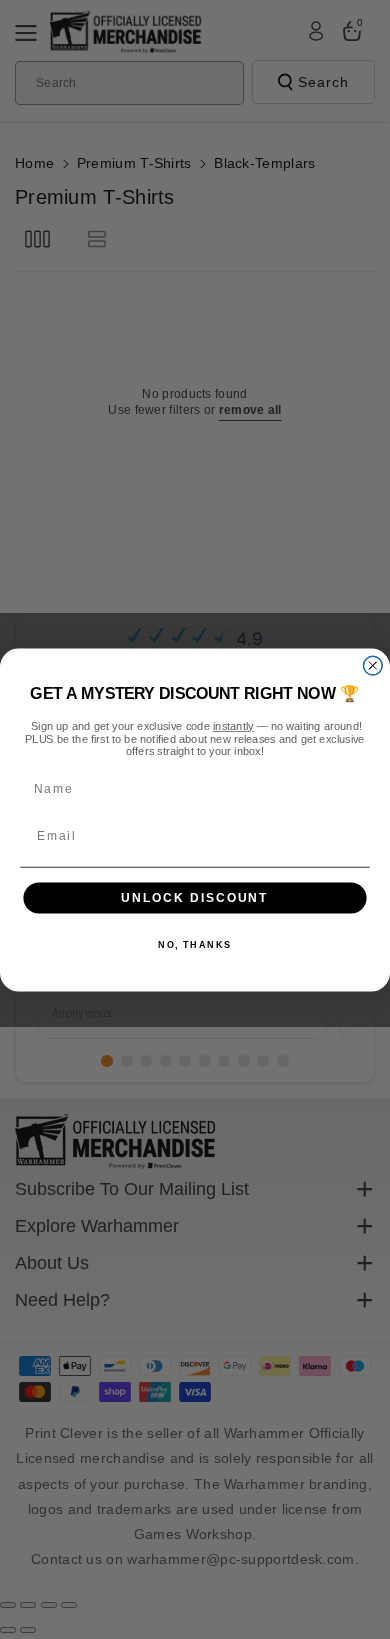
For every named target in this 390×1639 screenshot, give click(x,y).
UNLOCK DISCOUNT (194, 897)
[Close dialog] (372, 665)
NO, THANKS (195, 944)
